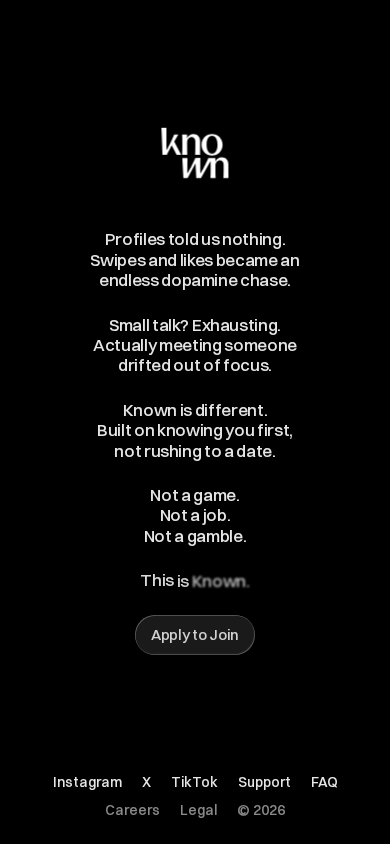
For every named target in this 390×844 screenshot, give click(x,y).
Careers (132, 810)
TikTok (194, 782)
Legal (198, 810)
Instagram (87, 782)
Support (264, 782)
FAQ (324, 782)
